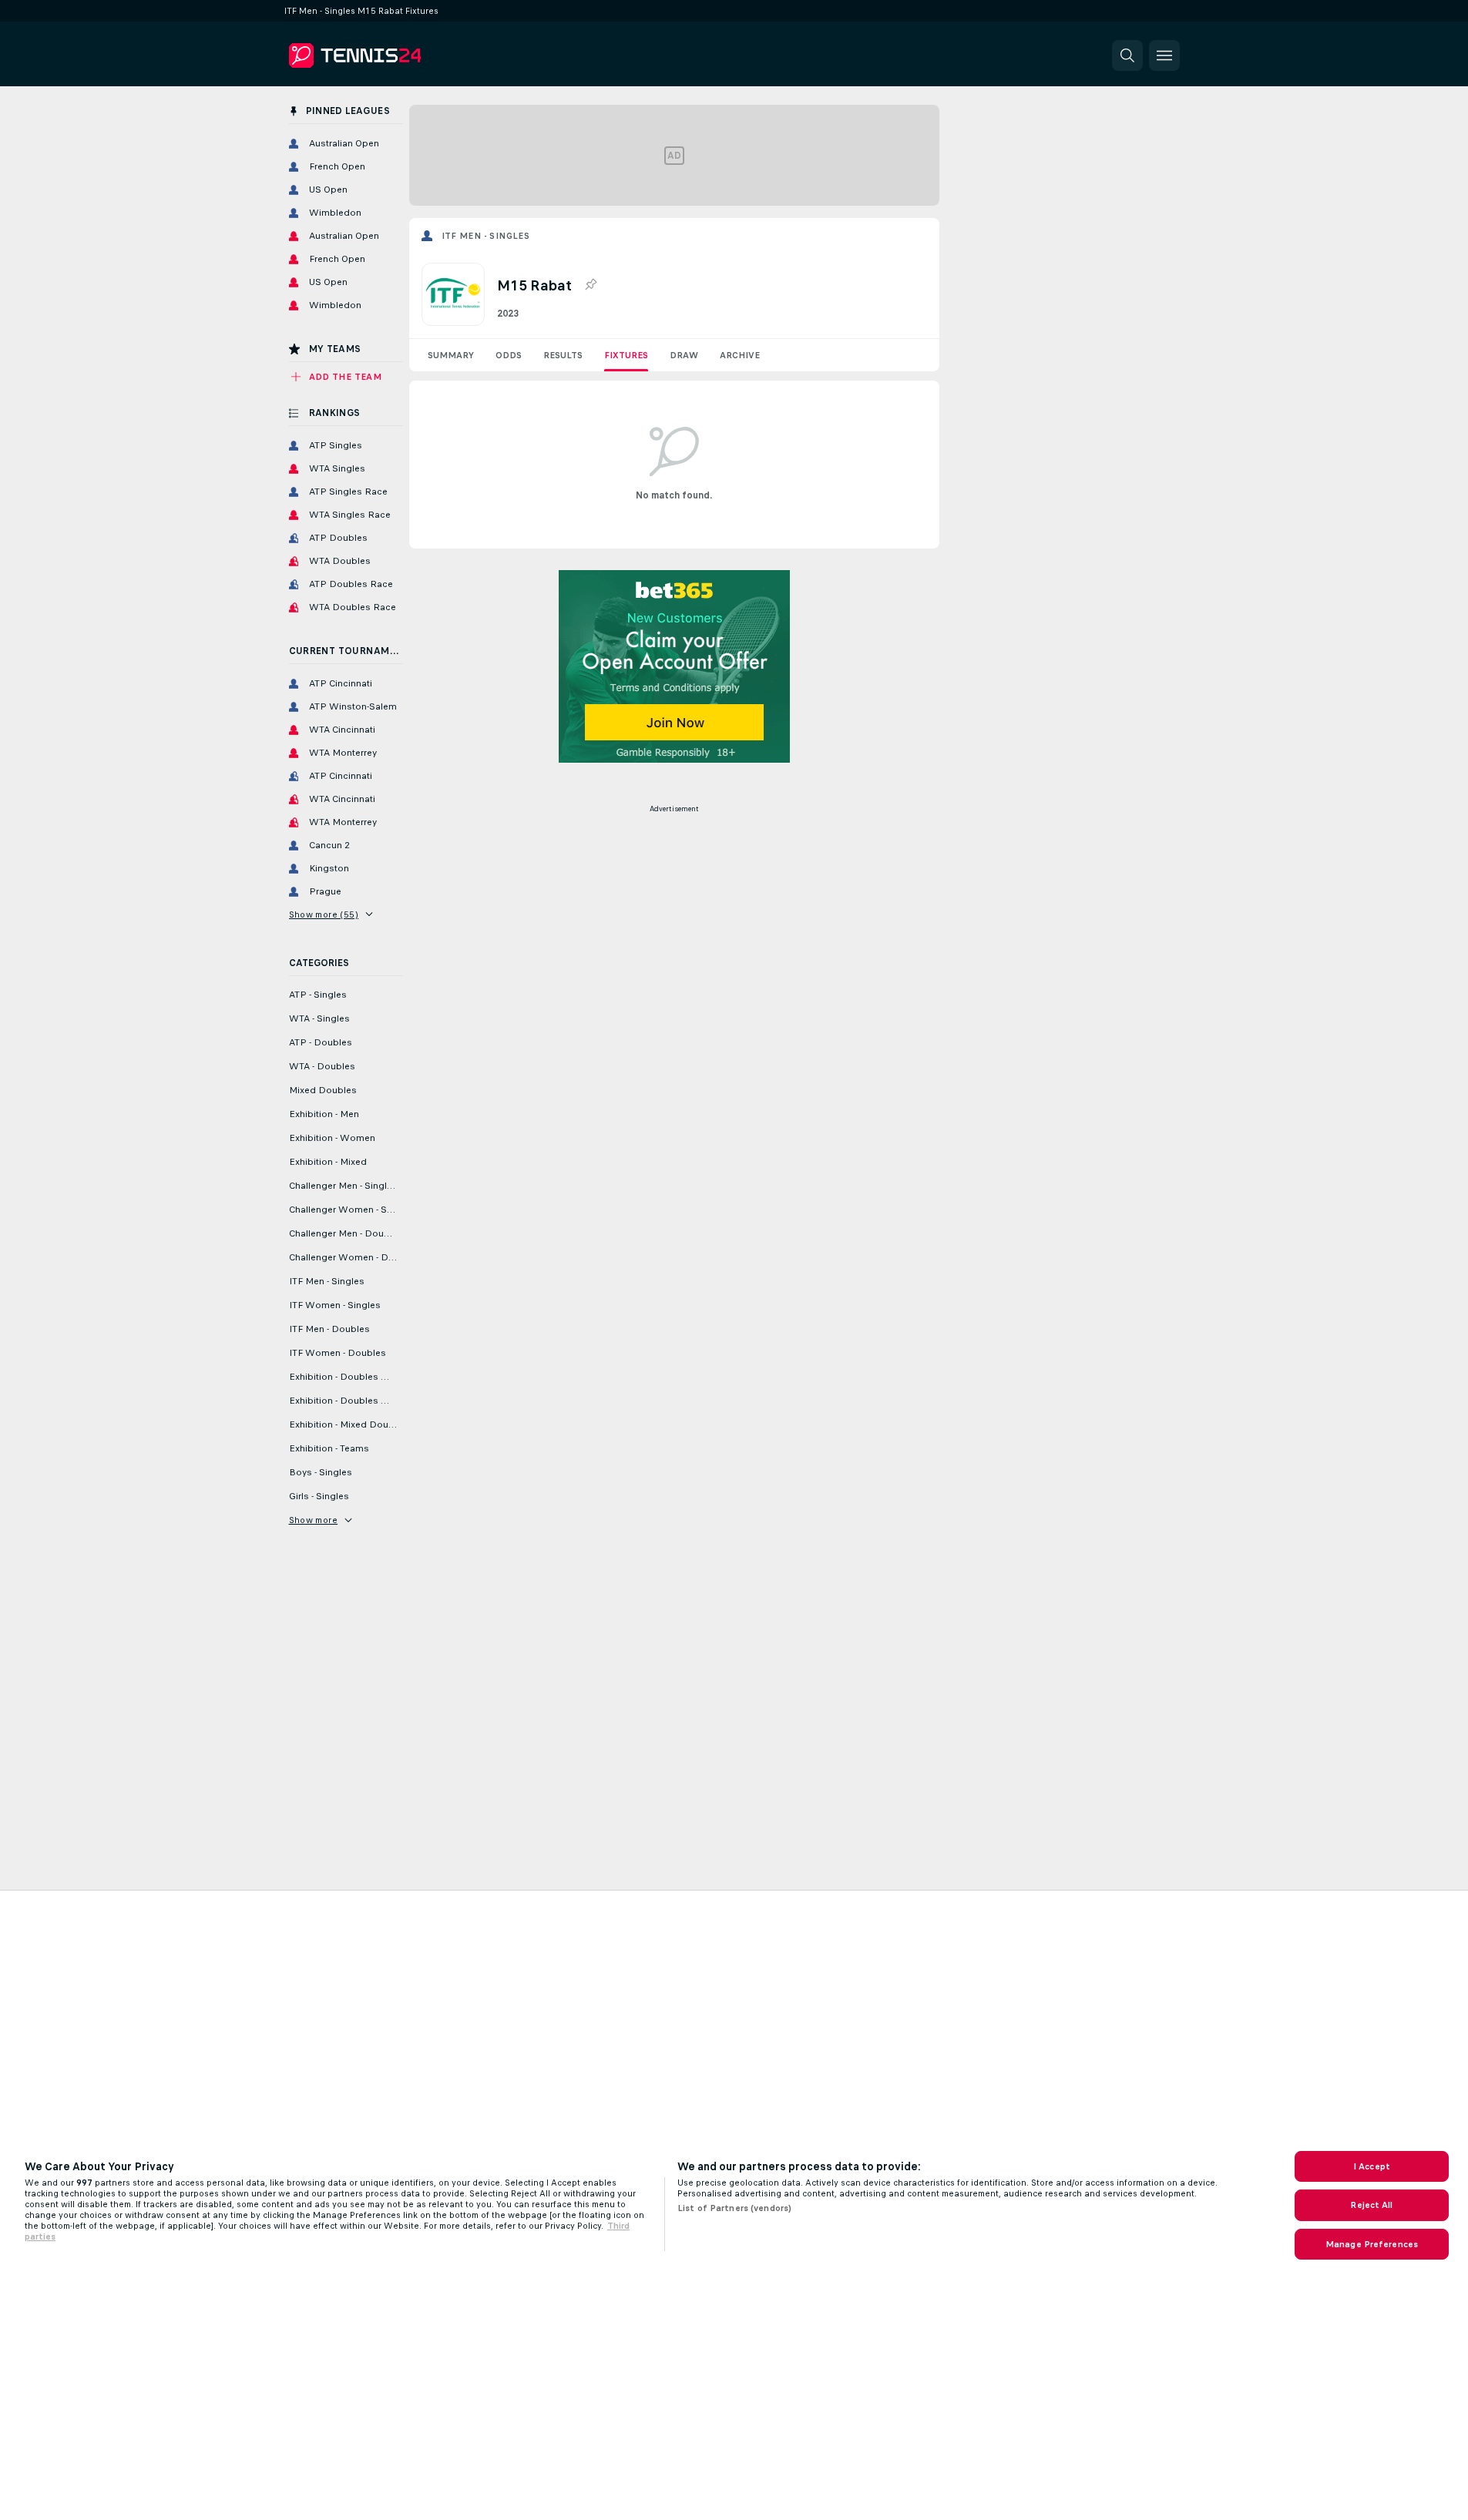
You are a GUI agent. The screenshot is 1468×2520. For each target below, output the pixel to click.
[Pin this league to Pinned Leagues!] (590, 285)
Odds (509, 355)
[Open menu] (1164, 55)
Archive (740, 355)
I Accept (1372, 2166)
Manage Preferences (1372, 2244)
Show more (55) (324, 914)
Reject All (1371, 2205)
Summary (451, 355)
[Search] (1127, 55)
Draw (684, 355)
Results (563, 355)
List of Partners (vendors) (734, 2208)
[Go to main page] (395, 55)
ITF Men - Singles (486, 236)
